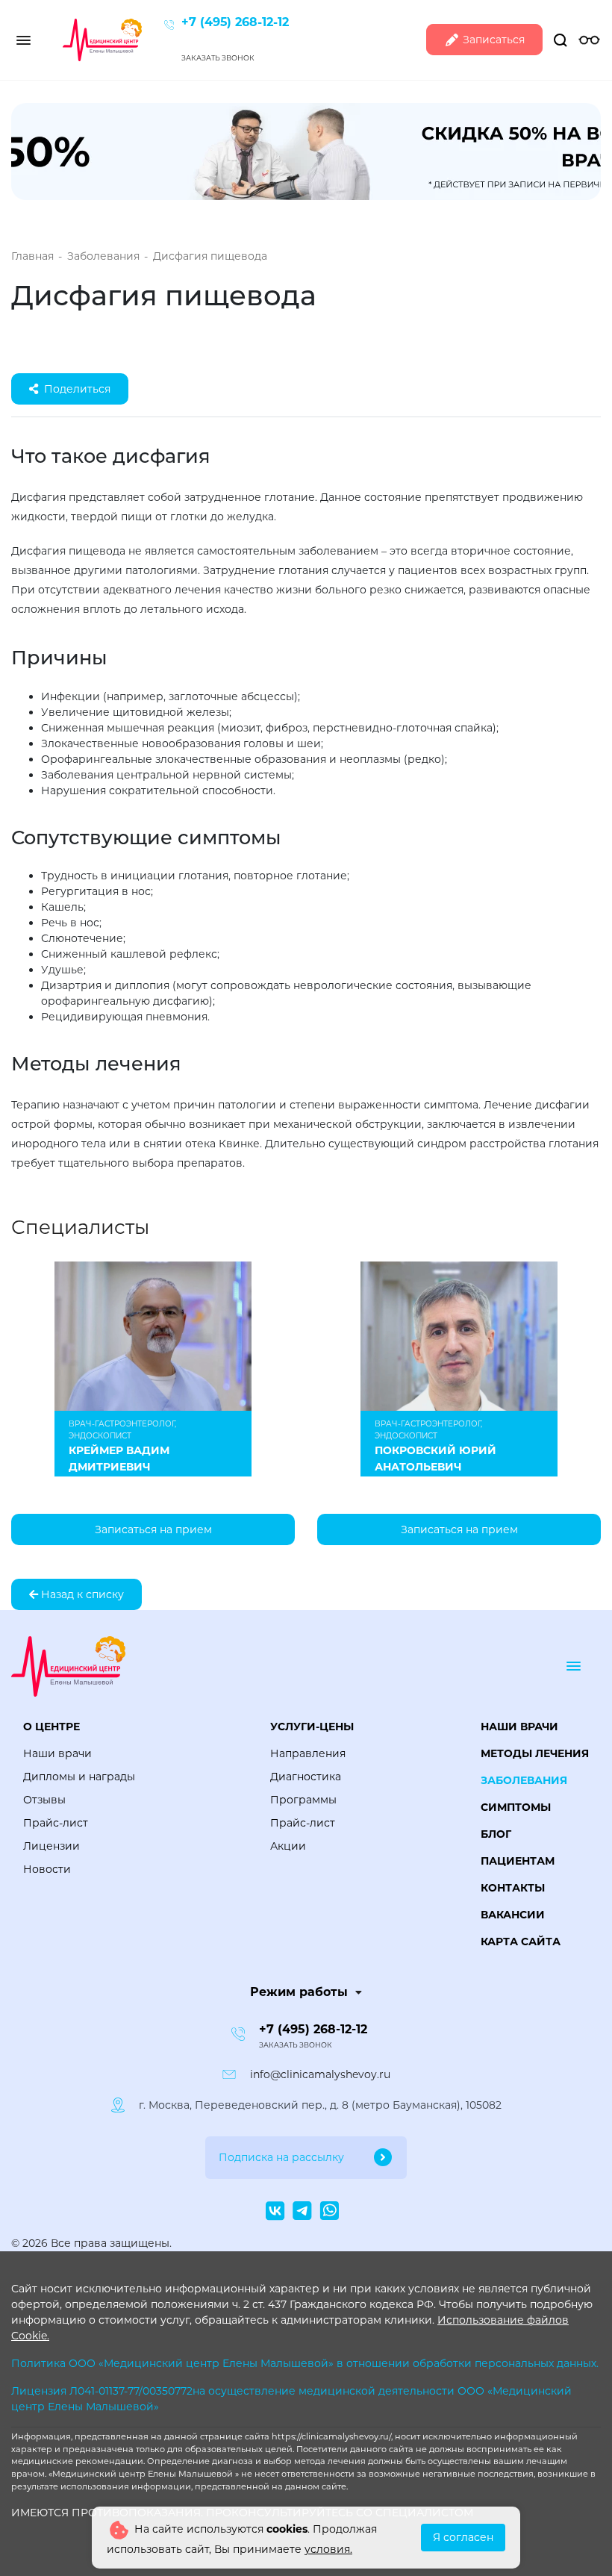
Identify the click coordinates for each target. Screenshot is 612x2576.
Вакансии (513, 1915)
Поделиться (77, 389)
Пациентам (518, 1861)
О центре (51, 1727)
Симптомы (516, 1807)
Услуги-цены (312, 1727)
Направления (308, 1753)
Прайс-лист (56, 1823)
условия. (328, 2549)
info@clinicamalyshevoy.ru (320, 2074)
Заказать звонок (218, 58)
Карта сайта (521, 1942)
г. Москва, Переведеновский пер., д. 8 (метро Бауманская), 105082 (320, 2105)
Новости (47, 1869)
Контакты (513, 1888)
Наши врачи (57, 1753)
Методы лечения (535, 1753)
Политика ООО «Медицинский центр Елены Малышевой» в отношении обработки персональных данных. (305, 2363)
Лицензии (51, 1846)
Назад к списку (81, 1594)
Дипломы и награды (79, 1777)
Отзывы (44, 1800)
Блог (496, 1834)
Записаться (492, 40)
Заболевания (524, 1780)
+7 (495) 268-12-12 (235, 22)
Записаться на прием (153, 1529)
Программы (303, 1800)
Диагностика (306, 1777)
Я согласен (463, 2537)
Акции (288, 1846)
